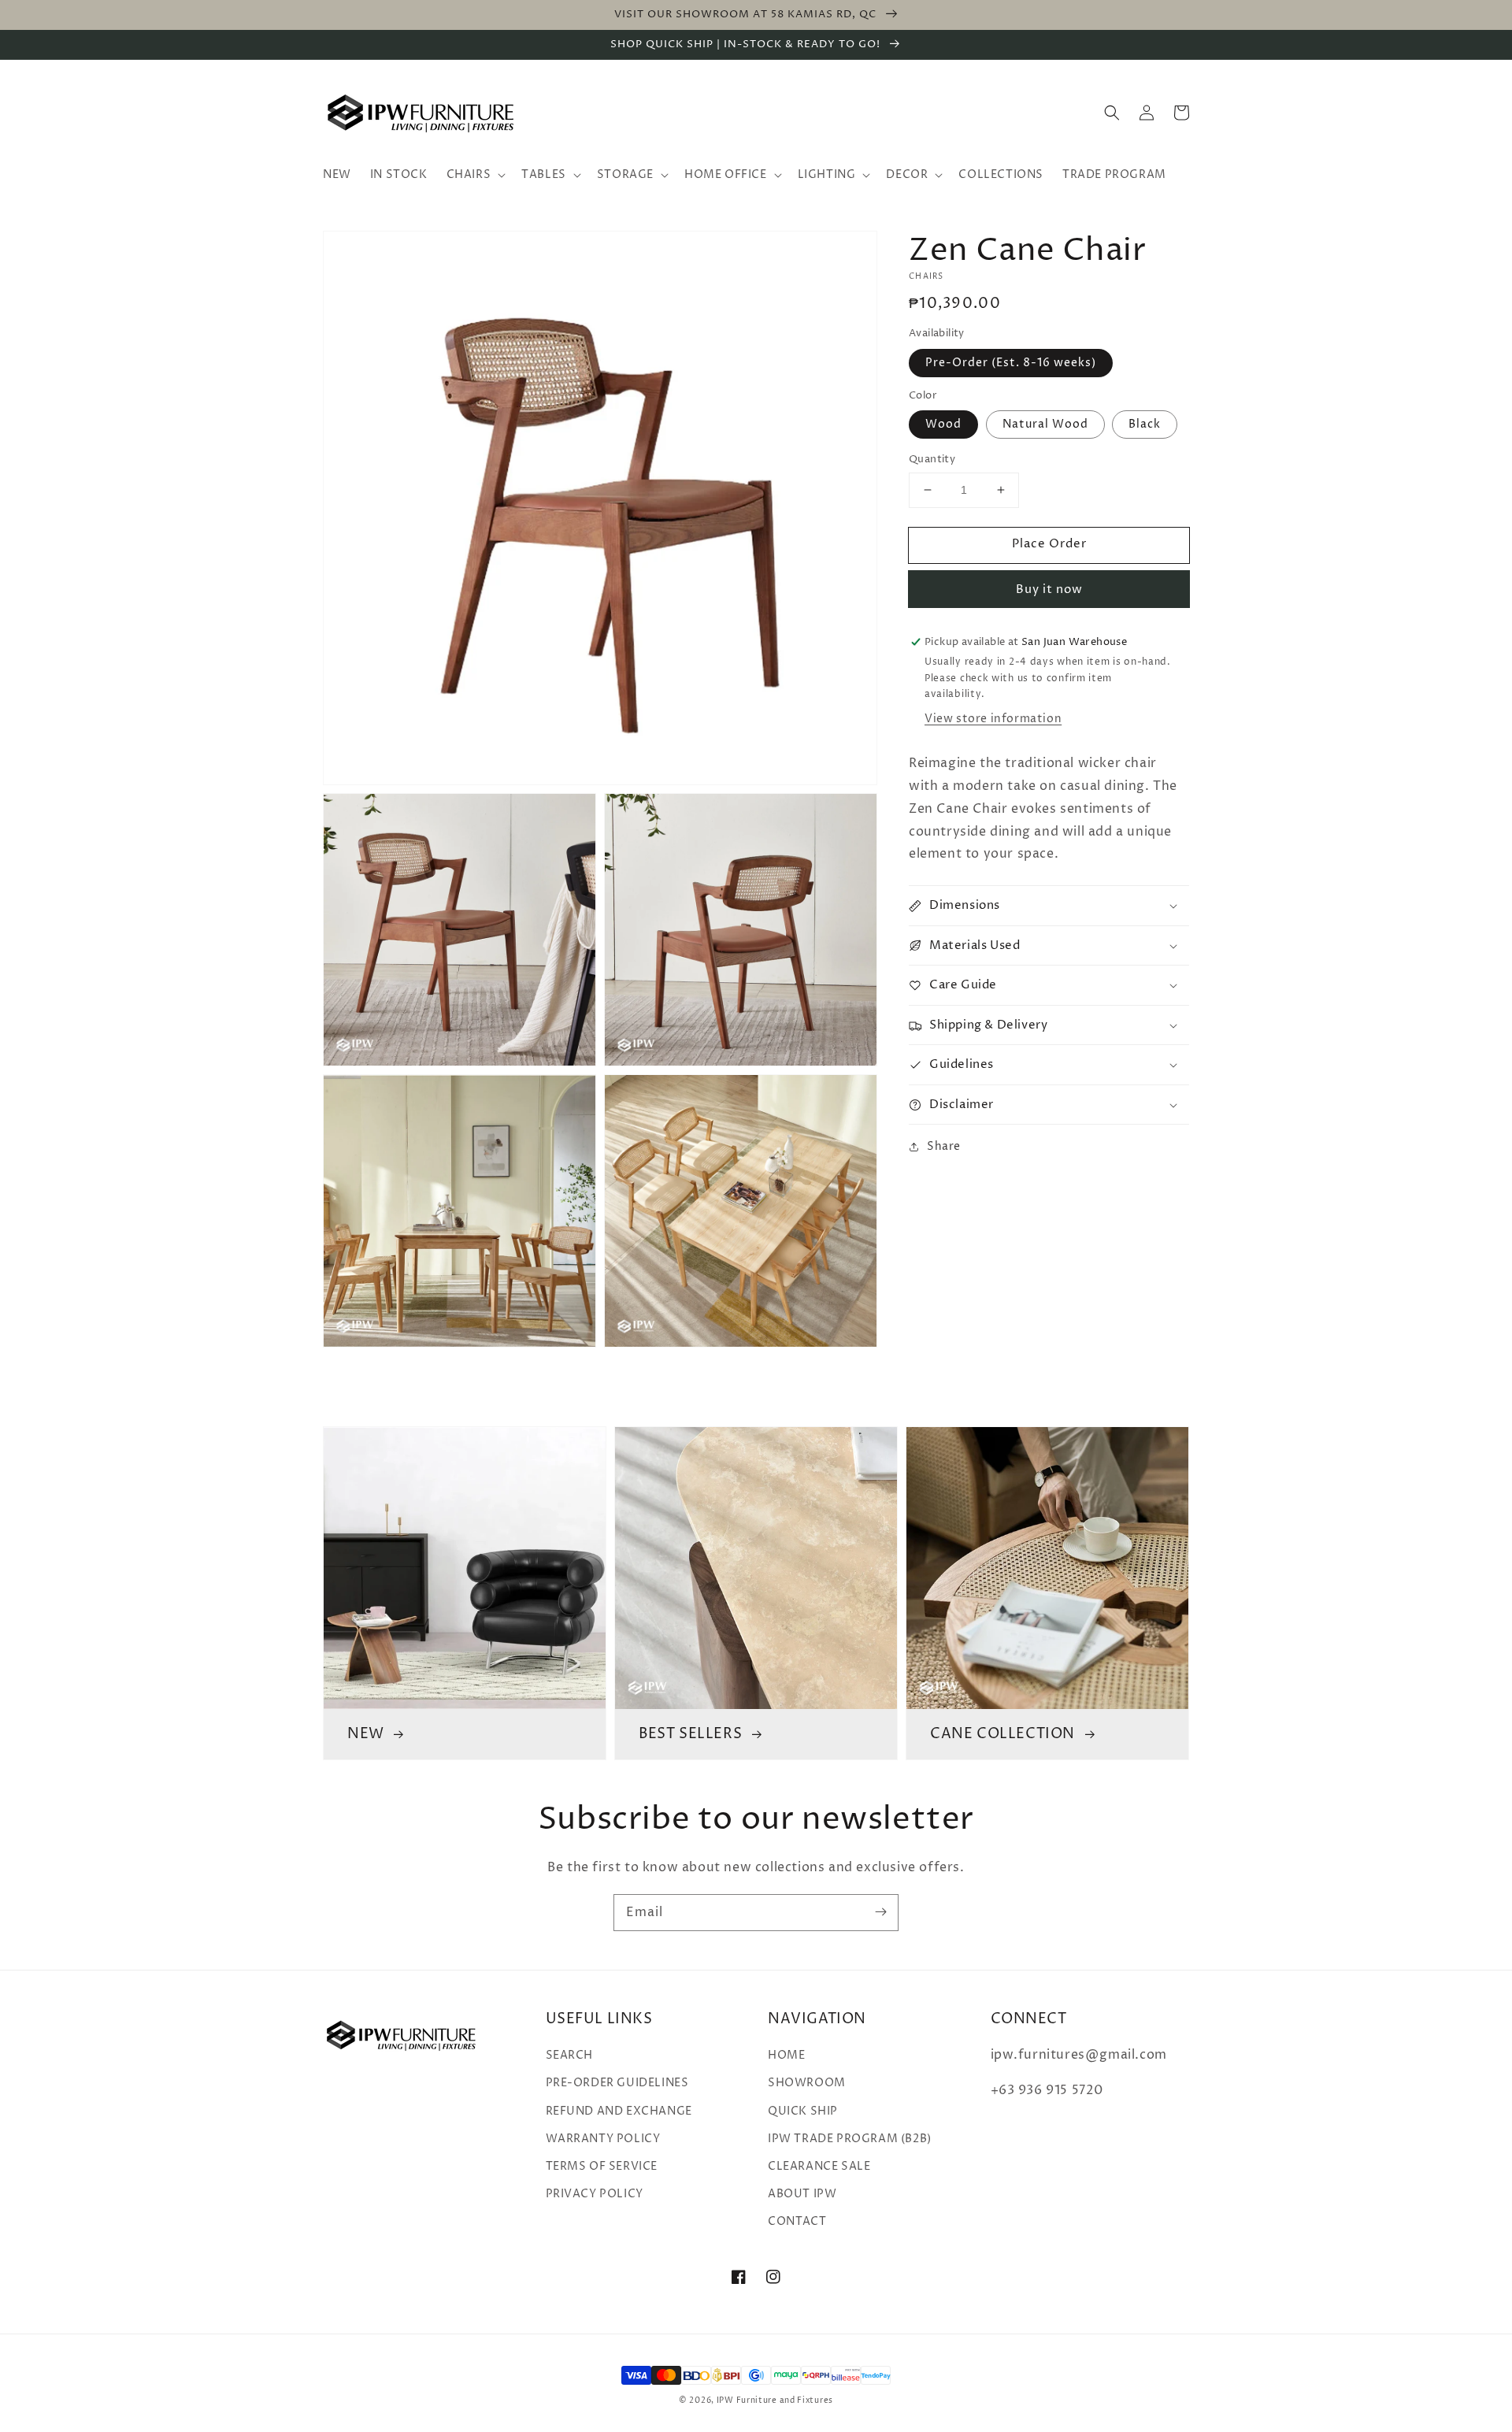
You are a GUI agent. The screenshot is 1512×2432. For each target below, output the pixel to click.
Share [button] (944, 1147)
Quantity (932, 459)
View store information (993, 719)
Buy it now (1049, 589)
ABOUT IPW (802, 2194)
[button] (1112, 113)
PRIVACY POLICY (595, 2194)
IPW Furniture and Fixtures (775, 2400)
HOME (786, 2055)
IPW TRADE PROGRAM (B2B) (850, 2139)
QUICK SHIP (803, 2111)
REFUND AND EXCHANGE (619, 2111)
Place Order (1049, 544)
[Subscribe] (880, 1912)
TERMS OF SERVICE (602, 2166)
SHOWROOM (807, 2083)
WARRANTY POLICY (603, 2139)
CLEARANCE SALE (819, 2166)
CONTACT (797, 2221)
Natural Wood (1045, 424)
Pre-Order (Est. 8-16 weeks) (1011, 363)
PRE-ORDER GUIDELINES (617, 2083)
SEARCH (570, 2055)
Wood (943, 424)
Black (1145, 424)
